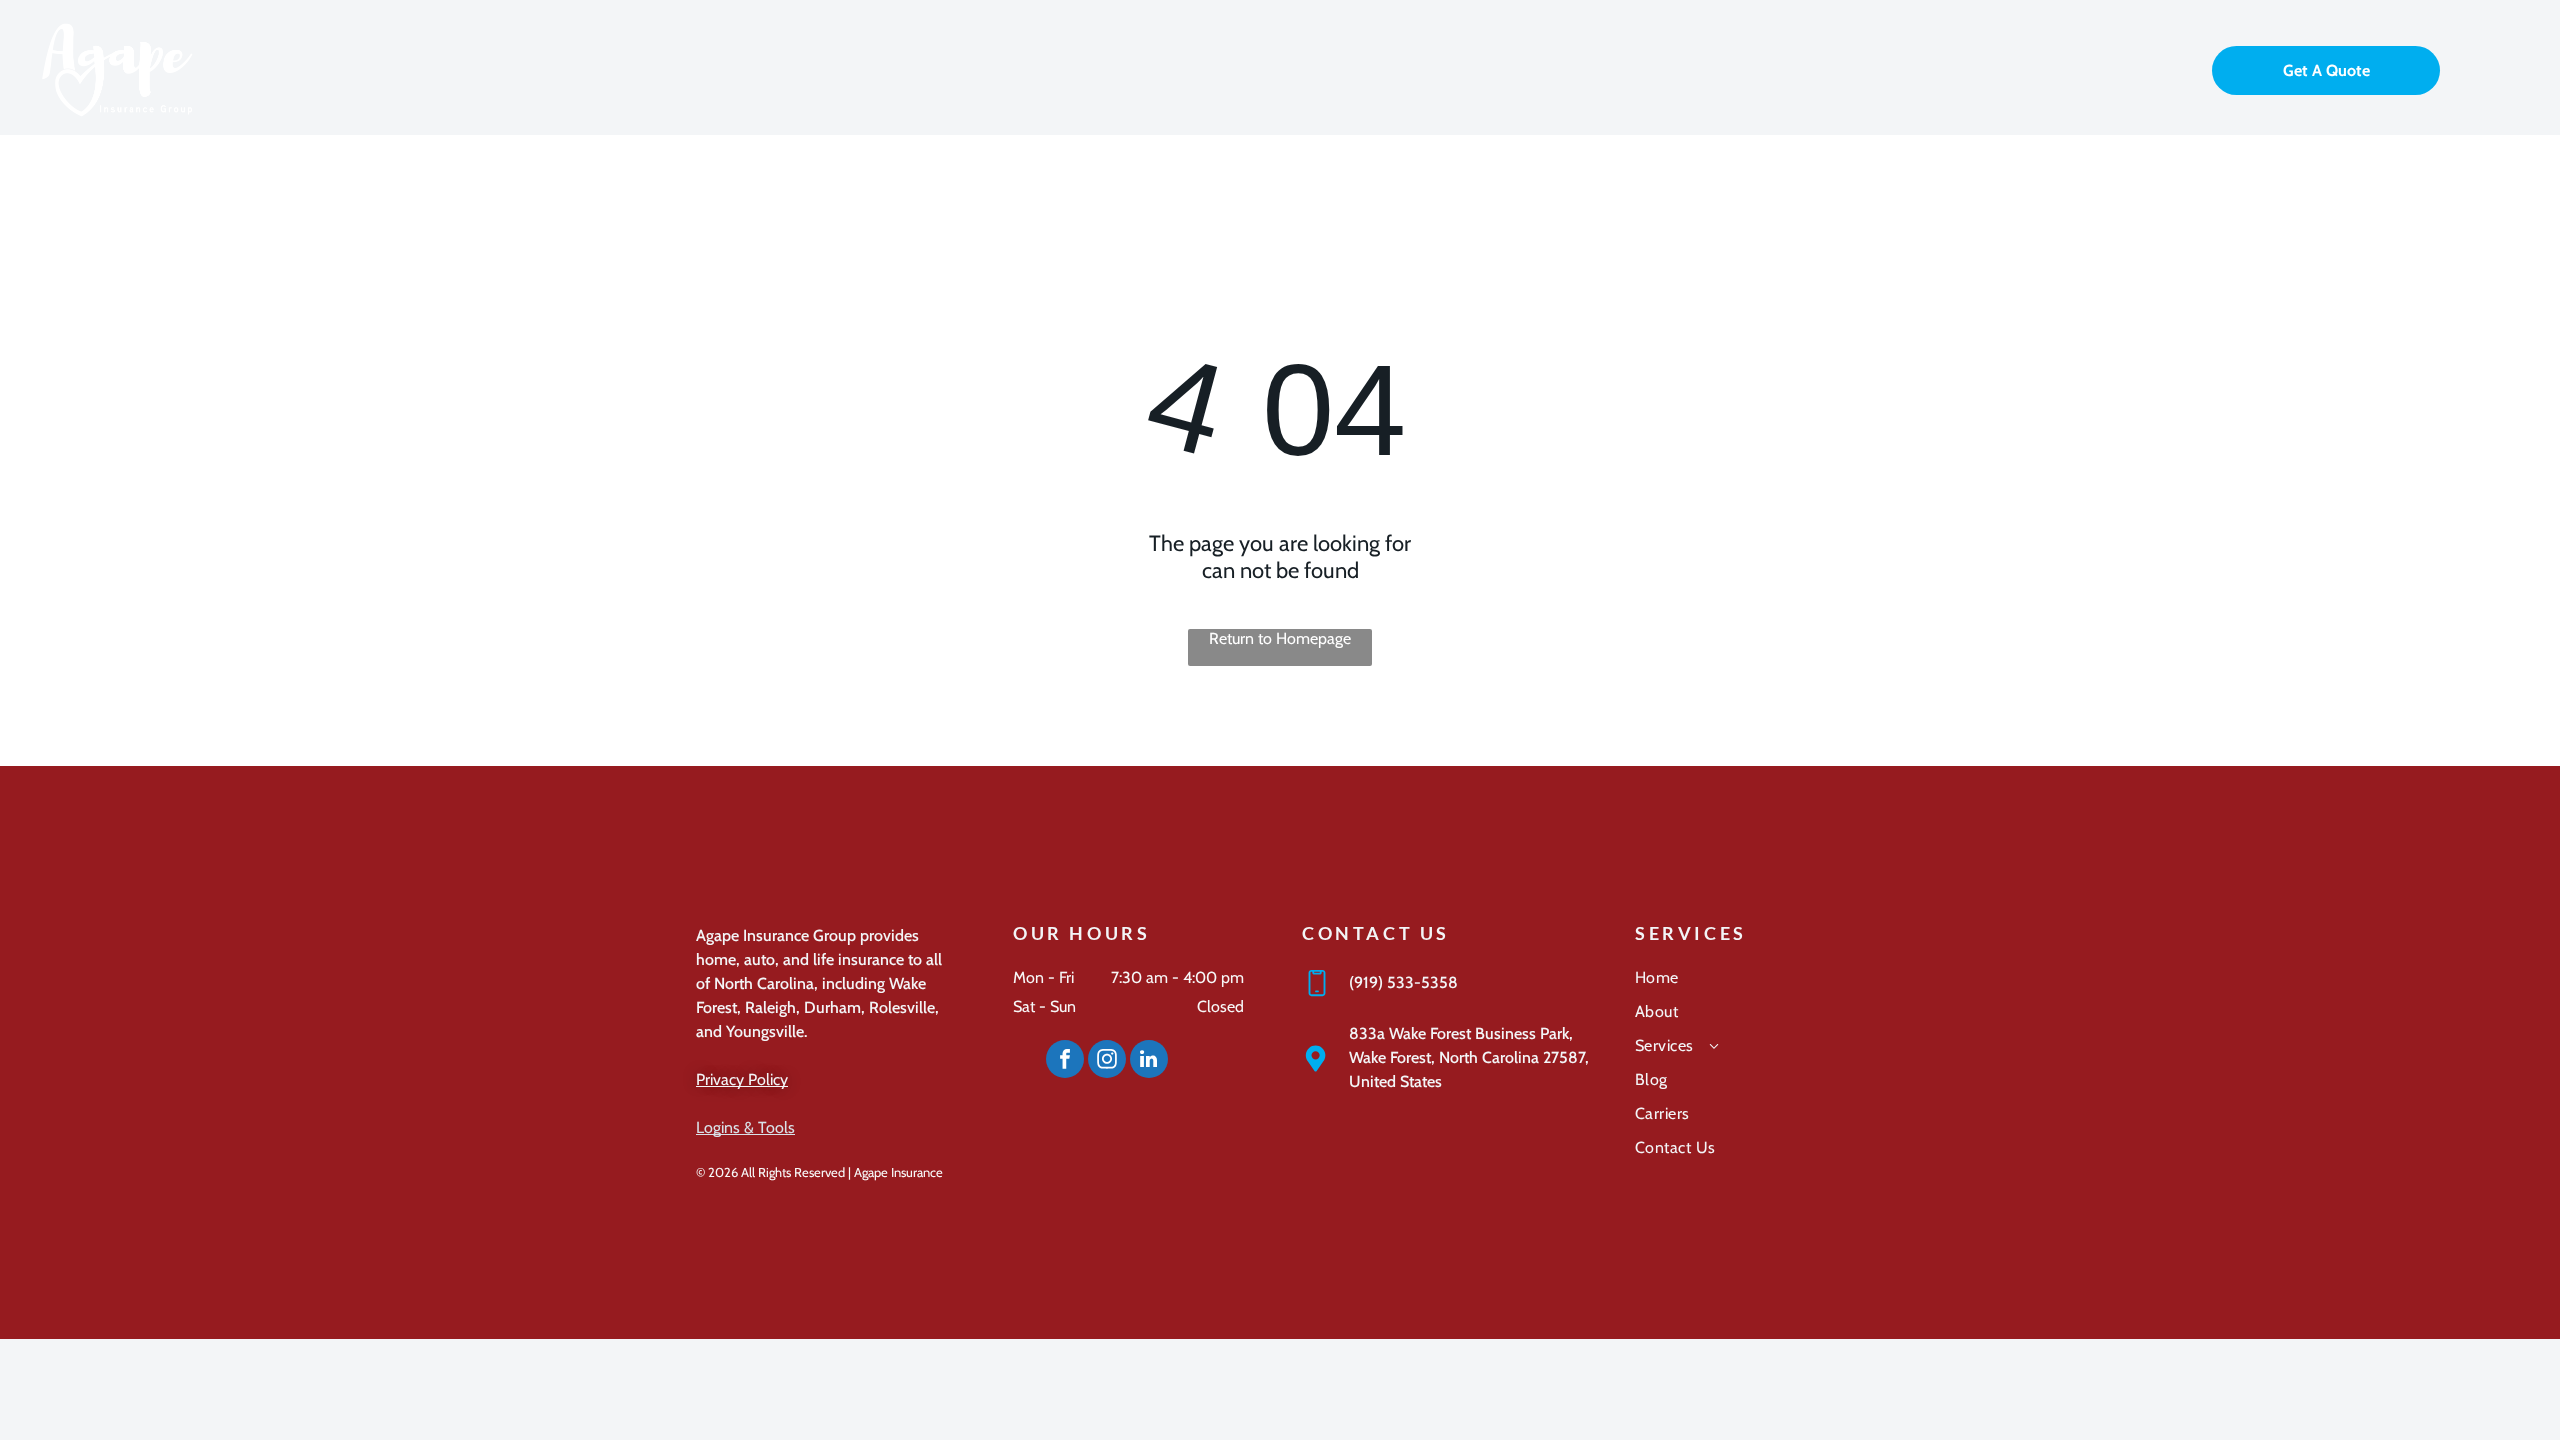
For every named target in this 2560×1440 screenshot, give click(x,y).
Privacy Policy (742, 1079)
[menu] (2516, 68)
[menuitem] (1749, 985)
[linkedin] (1149, 1061)
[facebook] (1065, 1061)
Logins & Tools (745, 1127)
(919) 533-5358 (1403, 982)
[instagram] (1107, 1061)
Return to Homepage (1280, 638)
